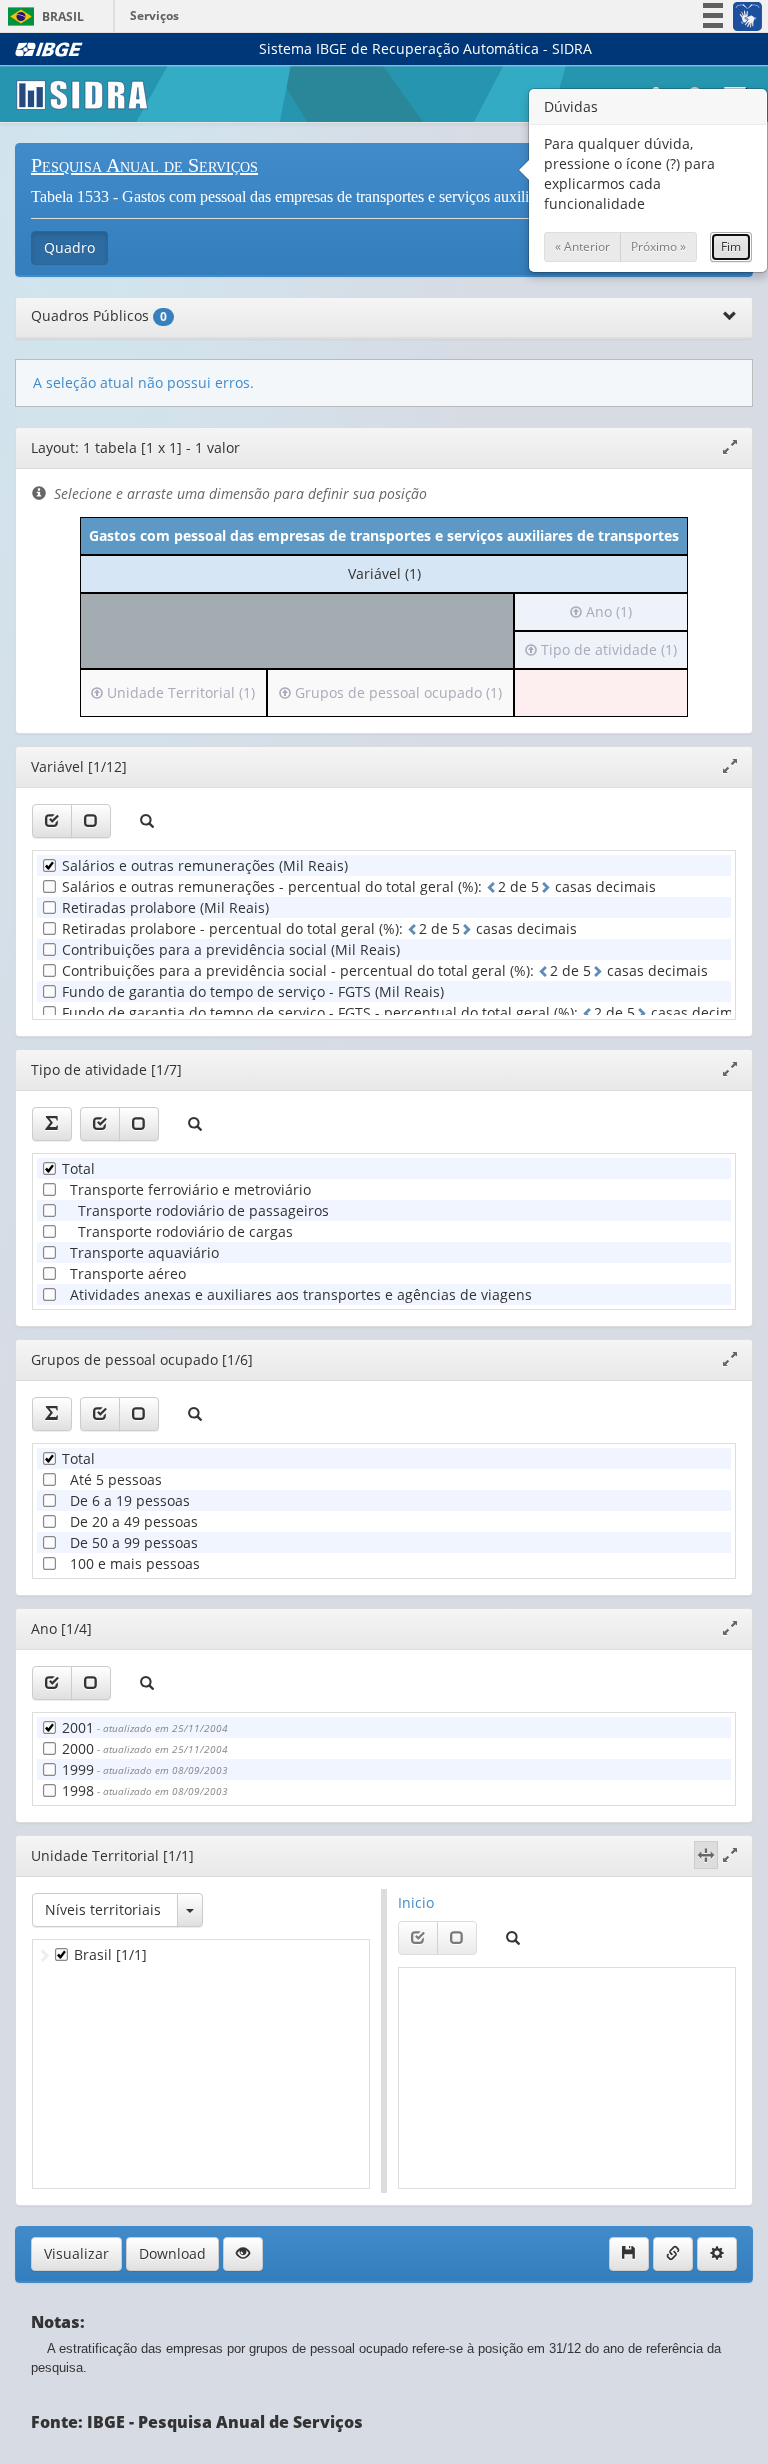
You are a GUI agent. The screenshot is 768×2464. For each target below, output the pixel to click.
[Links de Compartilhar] (673, 2254)
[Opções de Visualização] (243, 2254)
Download (172, 2253)
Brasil (42, 16)
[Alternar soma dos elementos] (52, 1124)
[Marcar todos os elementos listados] (52, 821)
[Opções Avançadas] (717, 2254)
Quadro (69, 247)
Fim (731, 246)
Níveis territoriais (103, 1909)
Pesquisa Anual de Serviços (144, 165)
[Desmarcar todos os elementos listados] (91, 821)
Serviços (154, 15)
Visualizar (76, 2253)
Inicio (416, 1902)
